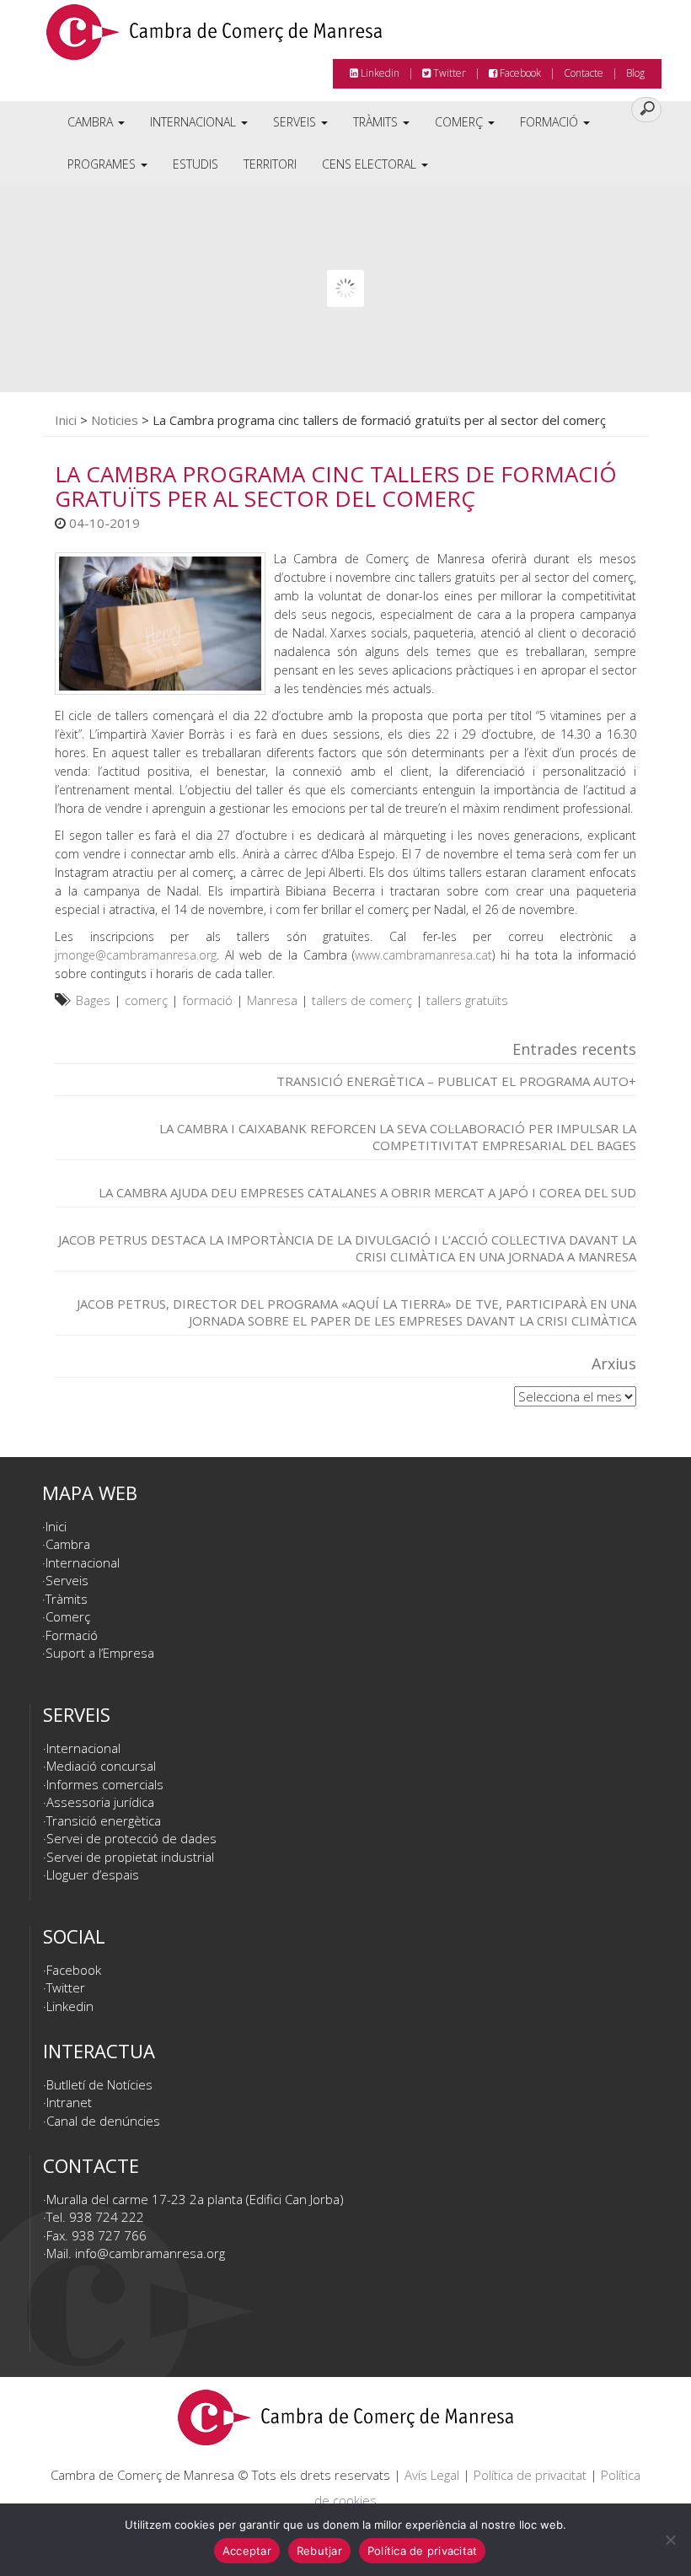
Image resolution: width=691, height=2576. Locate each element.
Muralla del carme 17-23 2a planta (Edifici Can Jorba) (195, 2199)
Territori (270, 164)
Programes (103, 164)
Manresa (272, 1000)
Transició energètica (104, 1820)
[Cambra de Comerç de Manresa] (214, 38)
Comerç (461, 122)
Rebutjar (319, 2551)
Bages (93, 1000)
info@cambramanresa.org (150, 2253)
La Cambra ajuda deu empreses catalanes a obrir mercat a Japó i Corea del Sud (367, 1192)
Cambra (92, 122)
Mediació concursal (101, 1766)
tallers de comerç (362, 1000)
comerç (146, 1000)
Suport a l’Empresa (100, 1653)
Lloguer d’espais (93, 1874)
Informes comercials (105, 1784)
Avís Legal (432, 2475)
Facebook (519, 73)
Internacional (195, 122)
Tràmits (377, 122)
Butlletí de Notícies (99, 2084)
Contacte (584, 73)
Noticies (115, 420)
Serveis (296, 122)
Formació (551, 122)
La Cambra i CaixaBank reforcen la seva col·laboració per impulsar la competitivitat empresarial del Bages (398, 1137)
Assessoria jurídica (100, 1802)
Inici (66, 420)
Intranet (69, 2102)
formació (207, 1000)
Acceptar (247, 2551)
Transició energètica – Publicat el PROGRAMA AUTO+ (456, 1081)
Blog (635, 73)
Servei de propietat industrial (130, 1857)
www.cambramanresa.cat (423, 955)
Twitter (448, 73)
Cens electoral (371, 164)
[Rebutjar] (670, 2540)
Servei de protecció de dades (131, 1838)
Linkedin (379, 73)
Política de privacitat (530, 2475)
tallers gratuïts (467, 1000)
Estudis (196, 164)
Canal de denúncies (103, 2121)
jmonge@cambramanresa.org (136, 955)
